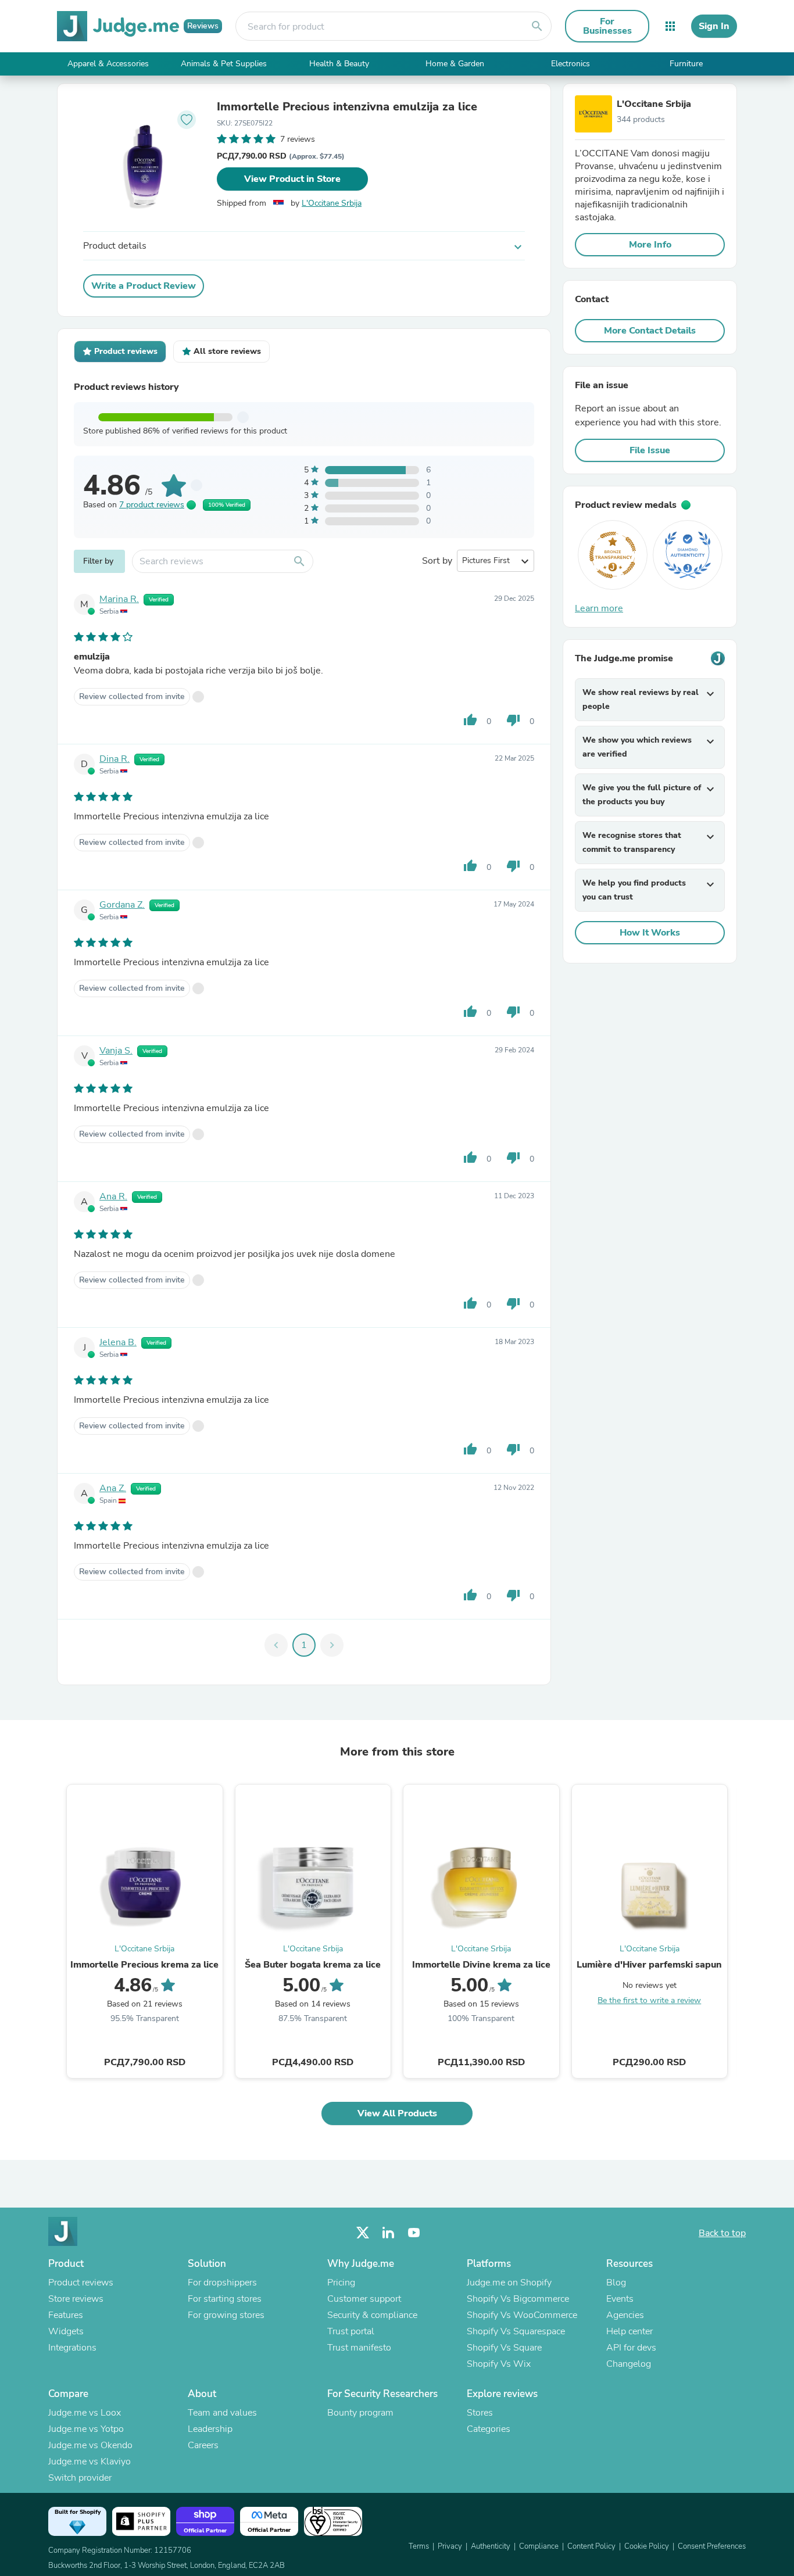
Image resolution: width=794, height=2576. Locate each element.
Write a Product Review (144, 286)
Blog (616, 2283)
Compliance (539, 2546)
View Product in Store (292, 179)
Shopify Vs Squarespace (516, 2331)
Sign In (714, 26)
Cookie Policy (647, 2546)
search (537, 26)
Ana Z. (113, 1488)
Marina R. (119, 599)
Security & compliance (372, 2315)
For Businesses (607, 26)
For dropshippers (222, 2283)
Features (66, 2315)
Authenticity (491, 2546)
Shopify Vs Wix (499, 2364)
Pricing (341, 2283)
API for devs (631, 2348)
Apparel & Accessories (108, 64)
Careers (203, 2445)
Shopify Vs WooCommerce (522, 2315)
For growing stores (226, 2315)
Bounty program (360, 2413)
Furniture (686, 64)
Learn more (599, 608)
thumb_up (470, 720)
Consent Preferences (712, 2546)
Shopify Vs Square (504, 2348)
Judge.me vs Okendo (90, 2445)
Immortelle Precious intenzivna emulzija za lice (347, 107)
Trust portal (351, 2331)
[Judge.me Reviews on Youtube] (414, 2233)
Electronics (571, 64)
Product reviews (81, 2283)
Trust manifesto (359, 2348)
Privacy (450, 2546)
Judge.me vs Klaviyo (90, 2462)
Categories (489, 2429)
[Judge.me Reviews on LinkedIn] (388, 2233)
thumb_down (513, 720)
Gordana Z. (122, 905)
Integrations (72, 2348)
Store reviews (76, 2299)
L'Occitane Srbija (332, 203)
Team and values (222, 2413)
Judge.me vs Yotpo (86, 2429)
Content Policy (591, 2546)
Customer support (364, 2299)
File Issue (650, 450)
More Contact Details (650, 331)
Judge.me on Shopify (509, 2283)
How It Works (650, 933)
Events (620, 2299)
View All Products (397, 2113)
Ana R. (113, 1196)
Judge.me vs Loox (85, 2413)
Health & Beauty (339, 64)
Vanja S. (116, 1051)
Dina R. (115, 759)
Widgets (66, 2331)
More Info (650, 245)
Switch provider (80, 2478)
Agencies (625, 2315)
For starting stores (225, 2299)
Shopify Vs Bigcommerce (518, 2299)
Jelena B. (118, 1342)
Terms (419, 2546)
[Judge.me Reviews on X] (363, 2233)
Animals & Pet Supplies (224, 64)
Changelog (629, 2364)
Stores (480, 2413)
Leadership (210, 2429)
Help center (630, 2331)
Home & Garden (455, 64)
